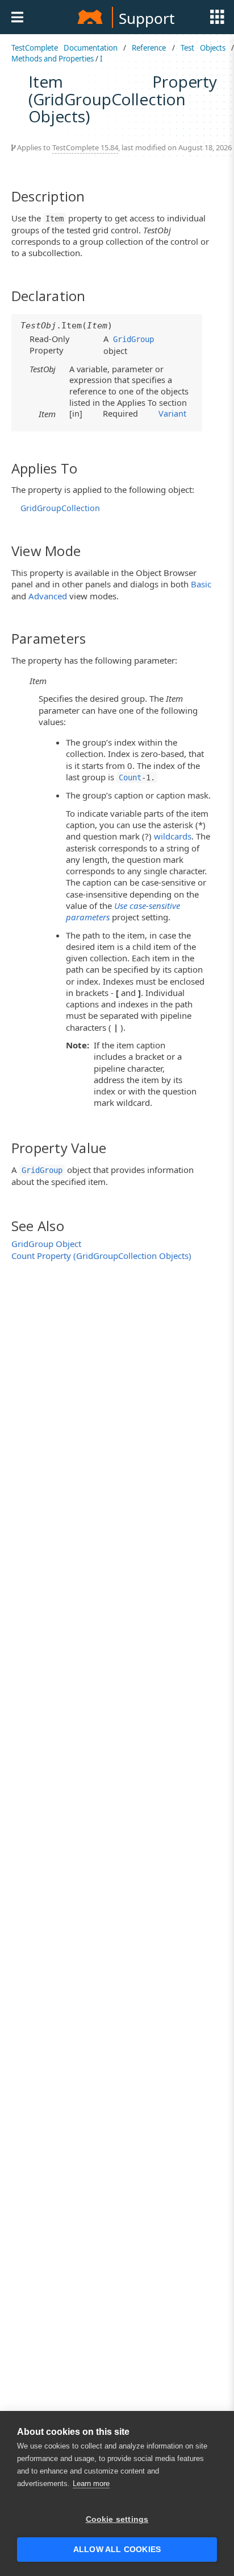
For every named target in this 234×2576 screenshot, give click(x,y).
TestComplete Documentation (64, 48)
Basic (201, 584)
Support (147, 18)
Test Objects (203, 48)
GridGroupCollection (60, 508)
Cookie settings (117, 2519)
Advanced (48, 596)
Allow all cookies (117, 2550)
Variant (172, 413)
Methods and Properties (53, 59)
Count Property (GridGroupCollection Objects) (101, 1256)
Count (130, 777)
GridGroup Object (46, 1244)
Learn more (91, 2484)
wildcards (173, 836)
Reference (149, 48)
